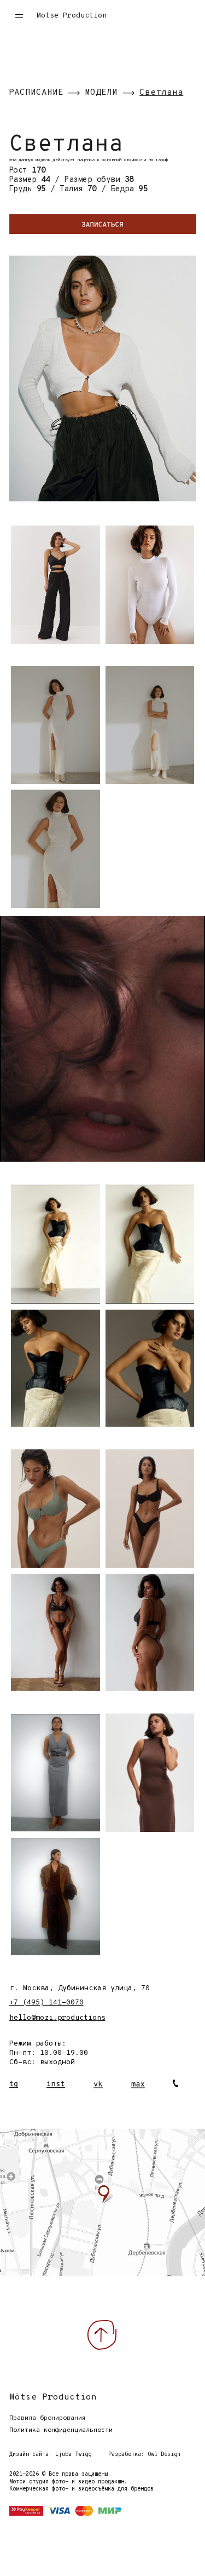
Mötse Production (72, 16)
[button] (15, 16)
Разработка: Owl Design (144, 2455)
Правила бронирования (48, 2418)
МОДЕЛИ (101, 93)
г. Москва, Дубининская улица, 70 (80, 1988)
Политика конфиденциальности (61, 2430)
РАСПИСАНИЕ (36, 93)
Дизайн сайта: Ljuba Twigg (50, 2455)
